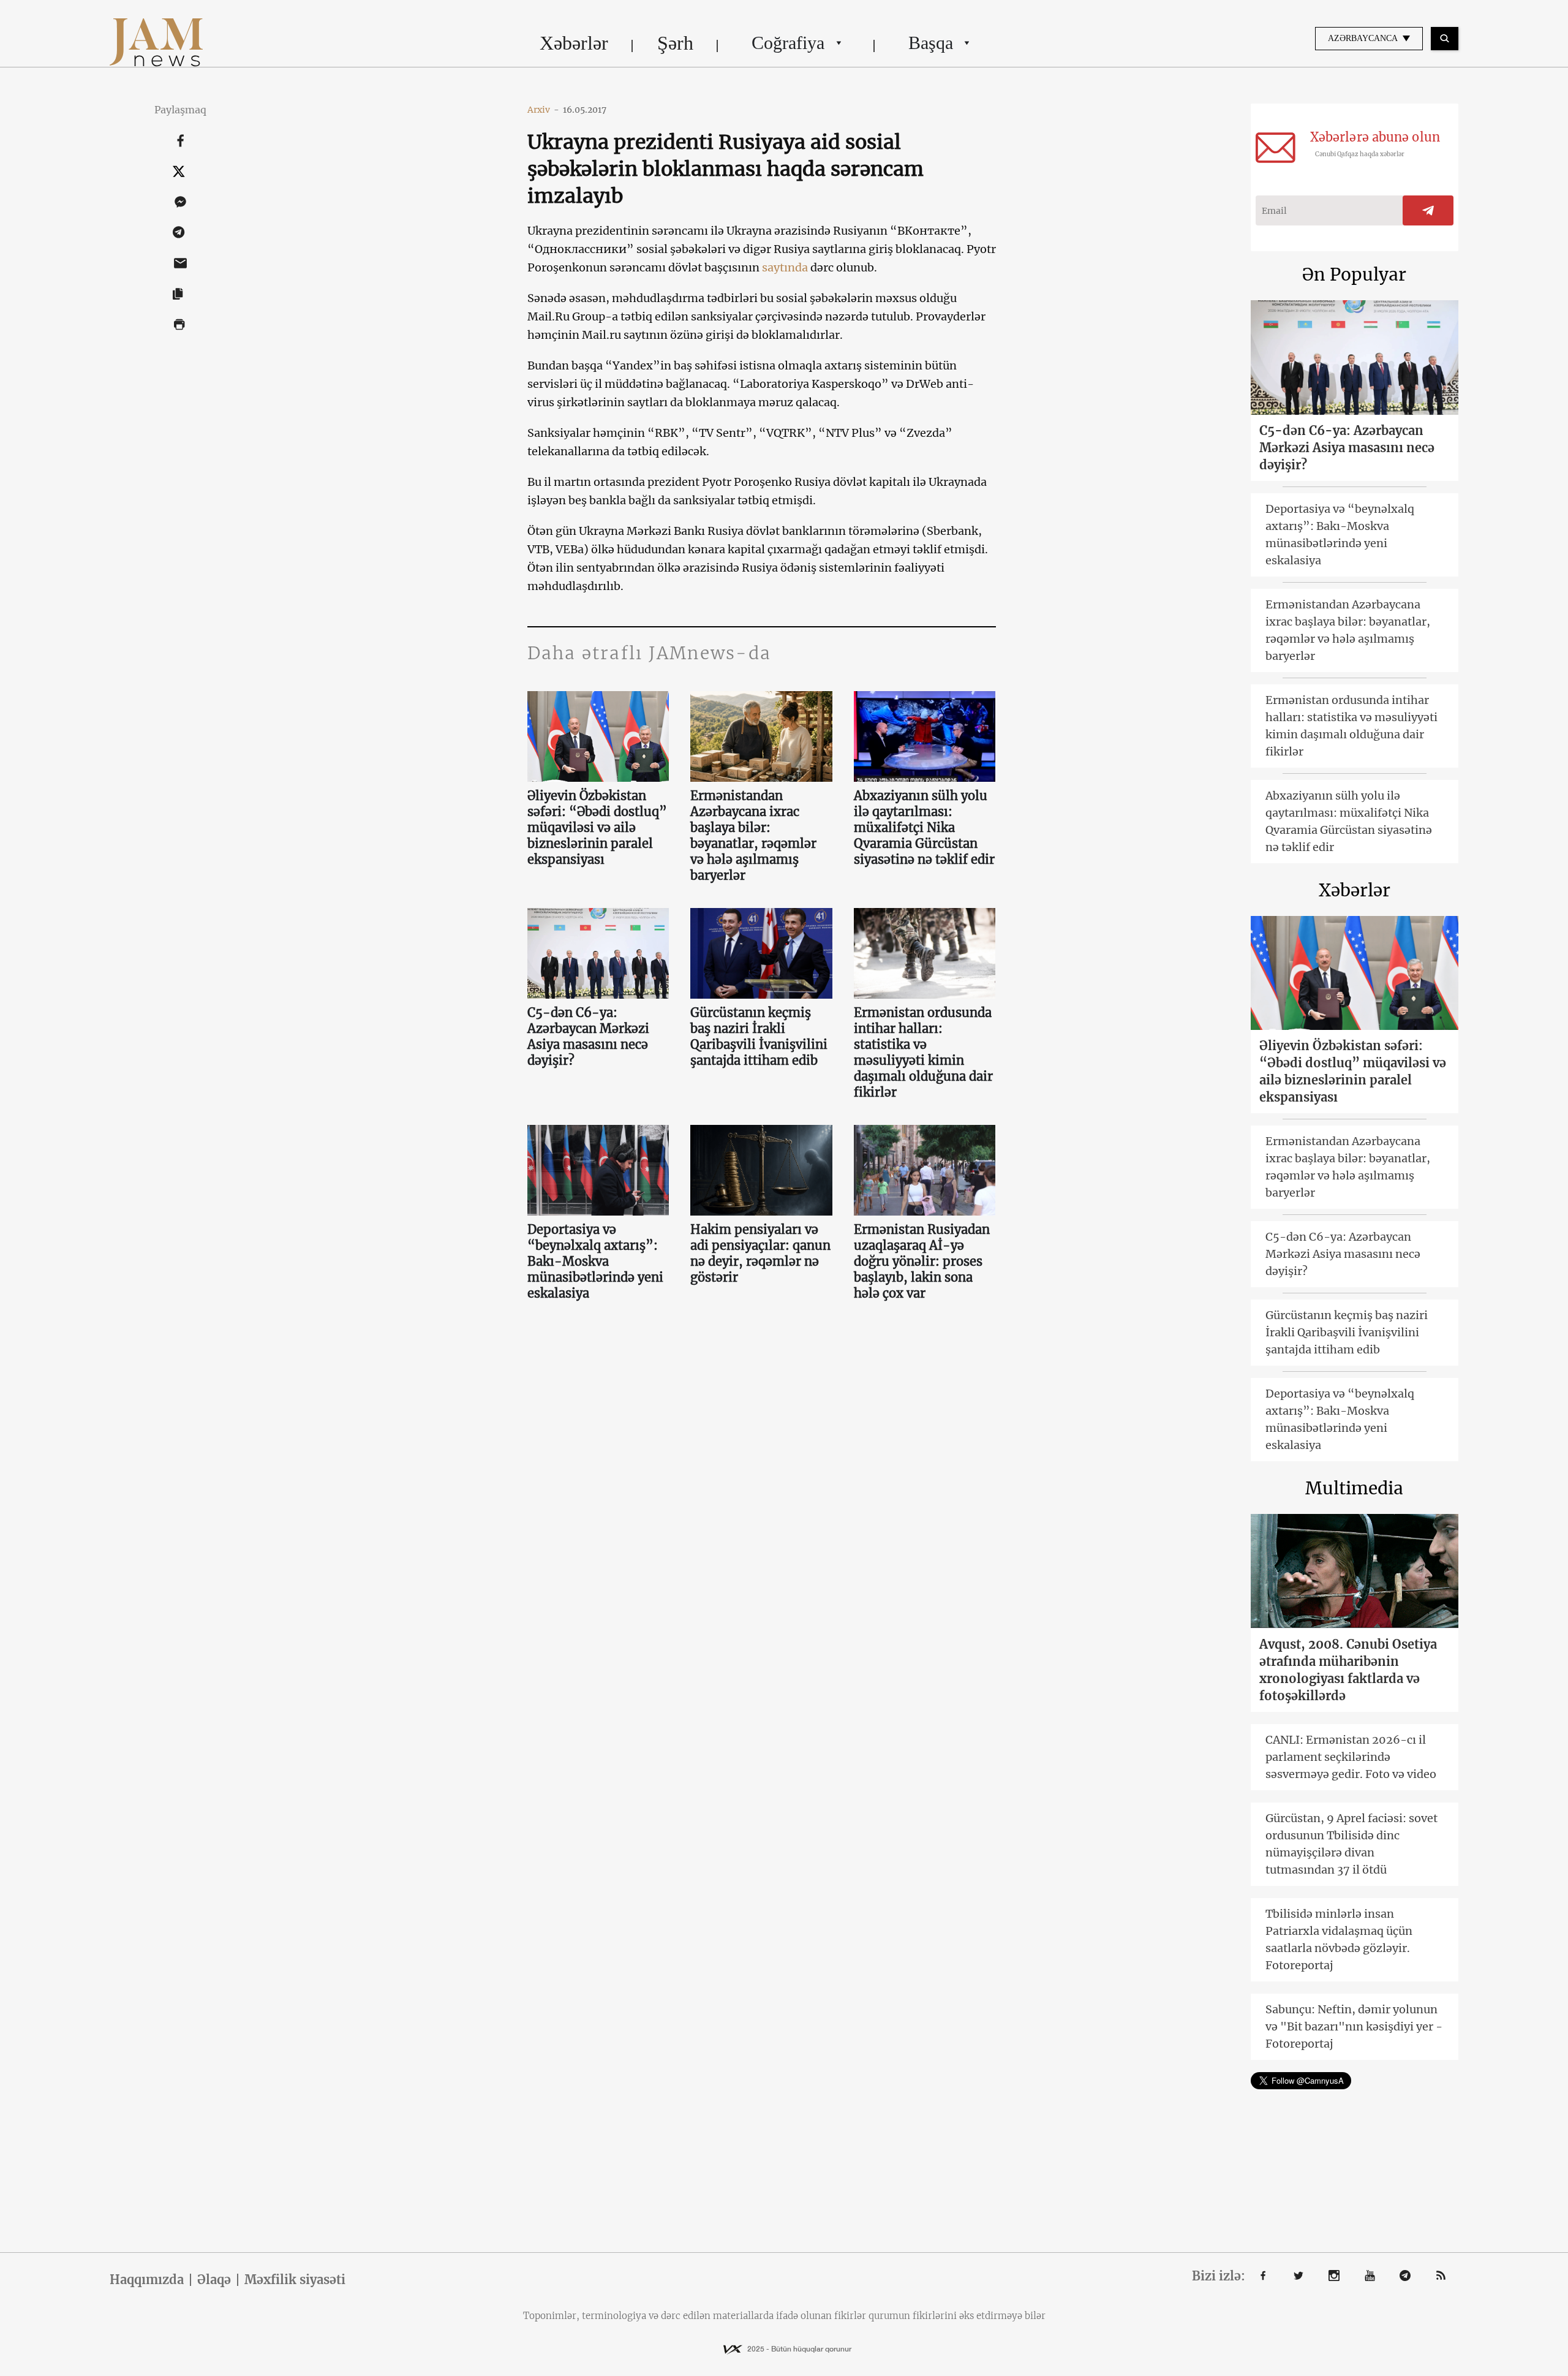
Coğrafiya (788, 43)
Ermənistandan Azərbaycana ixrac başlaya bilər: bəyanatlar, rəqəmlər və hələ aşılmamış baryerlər (753, 835)
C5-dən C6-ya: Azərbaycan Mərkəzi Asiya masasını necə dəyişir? (588, 1036)
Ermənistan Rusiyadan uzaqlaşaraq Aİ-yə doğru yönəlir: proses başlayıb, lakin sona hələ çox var (922, 1261)
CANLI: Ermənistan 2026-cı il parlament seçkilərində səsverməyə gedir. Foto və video (1351, 1757)
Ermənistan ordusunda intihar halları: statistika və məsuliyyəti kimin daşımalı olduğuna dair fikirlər (923, 1052)
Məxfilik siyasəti (295, 2280)
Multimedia (1354, 1488)
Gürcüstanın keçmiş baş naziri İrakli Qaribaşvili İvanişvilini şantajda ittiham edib (759, 1036)
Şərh (675, 43)
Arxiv (543, 110)
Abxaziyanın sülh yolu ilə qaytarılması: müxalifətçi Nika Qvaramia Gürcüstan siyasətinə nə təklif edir (924, 827)
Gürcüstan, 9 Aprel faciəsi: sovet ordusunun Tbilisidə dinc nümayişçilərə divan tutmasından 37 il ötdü (1351, 1844)
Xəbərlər (574, 43)
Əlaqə (214, 2280)
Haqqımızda (147, 2280)
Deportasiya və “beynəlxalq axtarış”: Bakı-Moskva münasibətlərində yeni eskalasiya (595, 1261)
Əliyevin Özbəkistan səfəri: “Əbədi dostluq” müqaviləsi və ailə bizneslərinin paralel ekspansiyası (597, 827)
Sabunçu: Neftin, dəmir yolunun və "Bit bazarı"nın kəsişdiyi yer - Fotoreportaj (1354, 2026)
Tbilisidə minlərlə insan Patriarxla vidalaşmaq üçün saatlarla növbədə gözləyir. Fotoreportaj (1339, 1939)
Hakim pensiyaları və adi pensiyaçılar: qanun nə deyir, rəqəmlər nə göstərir (760, 1253)
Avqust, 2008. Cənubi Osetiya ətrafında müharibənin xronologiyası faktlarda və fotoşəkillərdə (1348, 1670)
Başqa (931, 43)
